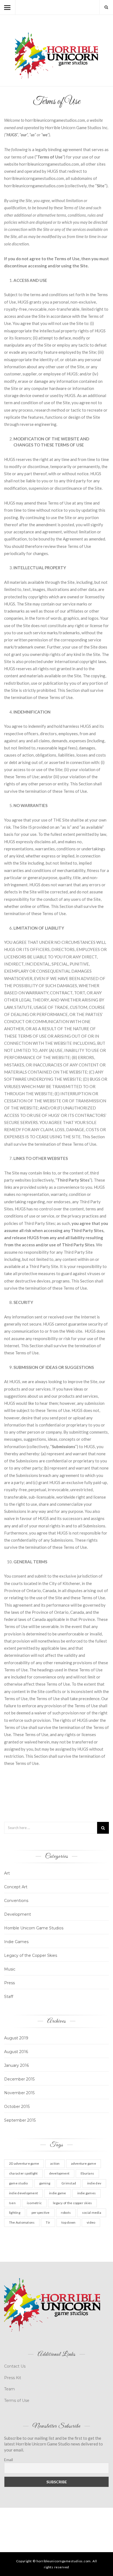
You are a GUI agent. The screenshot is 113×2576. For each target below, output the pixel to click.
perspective (41, 2213)
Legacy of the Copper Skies (31, 1955)
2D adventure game (24, 2163)
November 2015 (19, 2093)
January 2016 (16, 2065)
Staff (9, 1997)
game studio (19, 2183)
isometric (34, 2203)
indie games (87, 2193)
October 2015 (17, 2107)
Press (9, 1983)
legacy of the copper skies (72, 2203)
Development (18, 1914)
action (55, 2163)
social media (92, 2213)
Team (9, 2389)
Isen (12, 2203)
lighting (15, 2213)
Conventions (16, 1901)
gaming (45, 2183)
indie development (23, 2193)
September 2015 (20, 2120)
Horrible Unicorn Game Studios (34, 1928)
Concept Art (16, 1887)
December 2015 (19, 2079)
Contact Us (15, 2366)
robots (66, 2213)
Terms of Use (17, 2401)
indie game (57, 2193)
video (91, 2222)
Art (7, 1873)
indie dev (94, 2183)
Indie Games (16, 1942)
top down (68, 2222)
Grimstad (69, 2183)
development (59, 2173)
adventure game (84, 2163)
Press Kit (13, 2378)
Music (10, 1969)
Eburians (87, 2173)
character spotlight (23, 2173)
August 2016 (16, 2052)
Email (9, 2460)
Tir (48, 2222)
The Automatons (22, 2222)
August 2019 (16, 2038)
